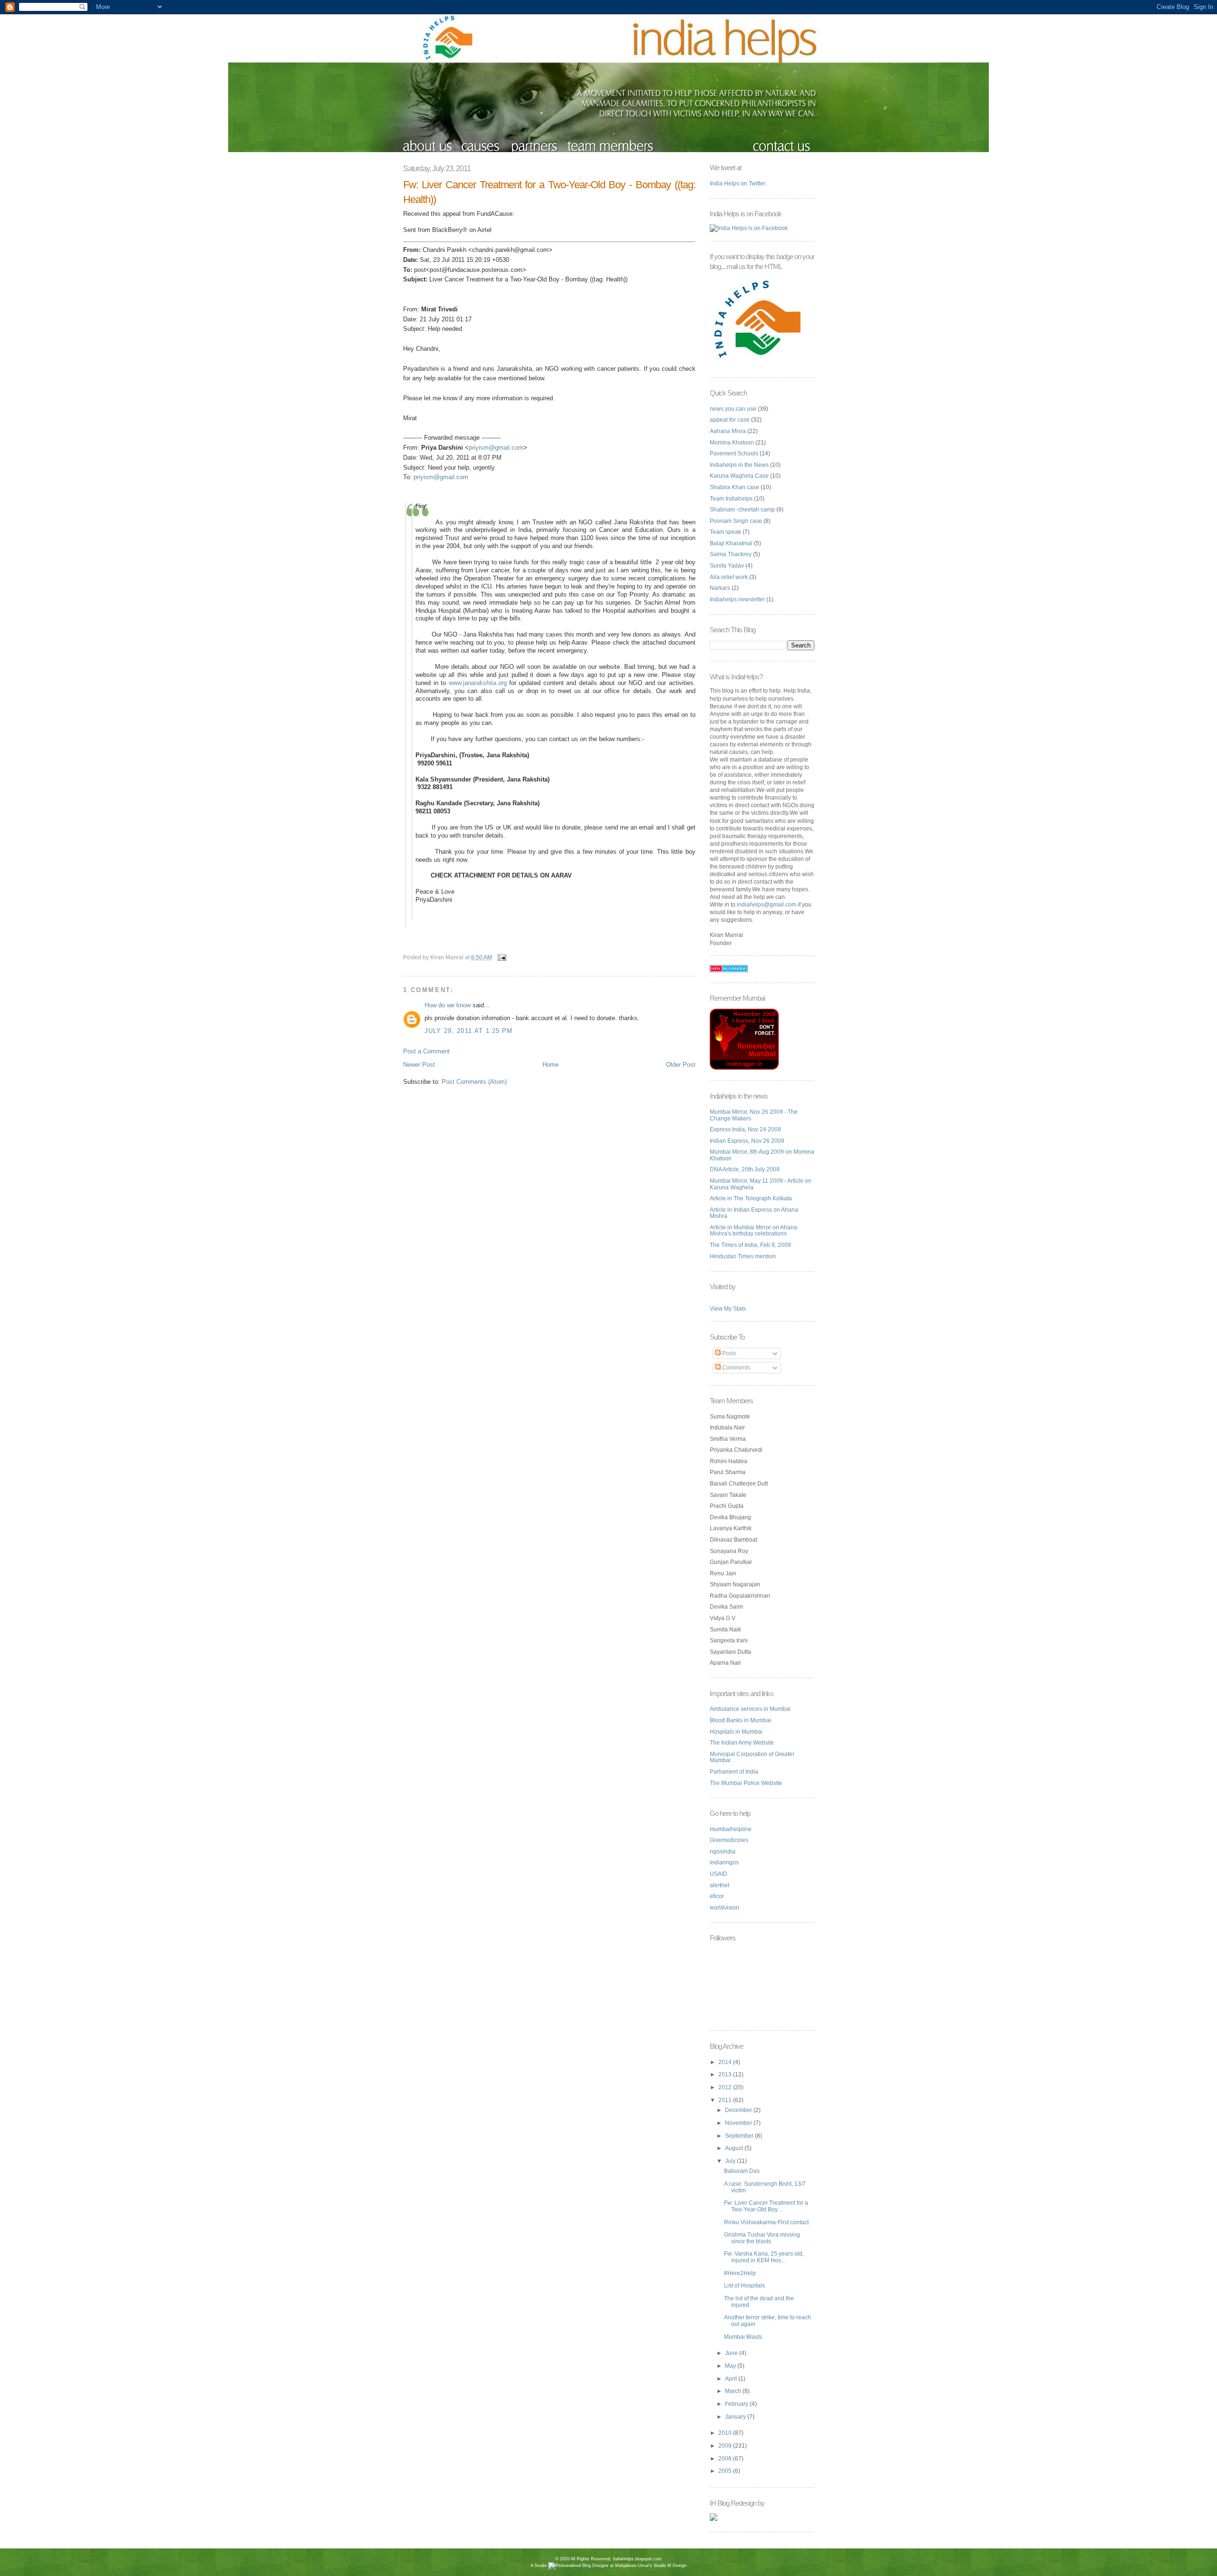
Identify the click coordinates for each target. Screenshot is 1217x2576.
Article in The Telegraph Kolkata (751, 1198)
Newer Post (419, 1065)
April (732, 2379)
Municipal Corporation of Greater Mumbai (752, 1757)
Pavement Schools (734, 453)
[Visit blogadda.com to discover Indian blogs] (729, 970)
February (737, 2404)
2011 (726, 2100)
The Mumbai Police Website (746, 1783)
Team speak (725, 532)
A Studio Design (608, 2566)
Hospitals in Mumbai (736, 1732)
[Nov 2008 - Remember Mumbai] (744, 1068)
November (739, 2123)
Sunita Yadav (727, 566)
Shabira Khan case (734, 487)
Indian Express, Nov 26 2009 (747, 1141)
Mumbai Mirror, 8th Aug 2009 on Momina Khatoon (762, 1155)
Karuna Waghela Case (739, 476)
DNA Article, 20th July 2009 (745, 1169)
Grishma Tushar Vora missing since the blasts (762, 2238)
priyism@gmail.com (496, 448)
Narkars (720, 588)
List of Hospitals (744, 2286)
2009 (726, 2446)
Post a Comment (426, 1051)
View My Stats (728, 1309)
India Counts (609, 2573)
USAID (719, 1874)
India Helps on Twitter (738, 183)
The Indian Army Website (742, 1743)
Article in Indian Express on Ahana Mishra (754, 1213)
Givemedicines (729, 1840)
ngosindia (723, 1852)
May (731, 2366)
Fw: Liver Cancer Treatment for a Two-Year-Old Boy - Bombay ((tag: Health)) (549, 192)
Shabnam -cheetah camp (742, 510)
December (739, 2110)
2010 (726, 2433)
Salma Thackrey (731, 554)
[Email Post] (501, 957)
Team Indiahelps (731, 499)
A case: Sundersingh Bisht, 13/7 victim (765, 2187)
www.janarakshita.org (478, 683)
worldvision (724, 1908)
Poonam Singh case (736, 521)
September (740, 2136)
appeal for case (730, 420)
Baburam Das (742, 2171)
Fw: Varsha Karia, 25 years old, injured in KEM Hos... (764, 2257)
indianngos (724, 1862)
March (734, 2391)
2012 (726, 2087)
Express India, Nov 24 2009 (745, 1129)
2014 (726, 2062)
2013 (726, 2074)
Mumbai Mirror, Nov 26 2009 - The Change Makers (754, 1115)
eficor (717, 1896)
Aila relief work (729, 577)
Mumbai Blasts (743, 2337)
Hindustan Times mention (743, 1256)
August (735, 2148)
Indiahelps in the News (739, 465)
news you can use (733, 409)
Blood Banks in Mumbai (740, 1720)
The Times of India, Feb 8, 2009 (750, 1245)
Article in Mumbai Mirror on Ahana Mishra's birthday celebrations (753, 1231)
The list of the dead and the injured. (759, 2302)
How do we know (448, 1005)
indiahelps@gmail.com (767, 905)
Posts (729, 1353)
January (736, 2417)
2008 (726, 2459)
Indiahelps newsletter (737, 599)
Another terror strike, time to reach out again (768, 2321)
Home (551, 1065)
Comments (735, 1368)
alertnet (720, 1885)
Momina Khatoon (732, 443)
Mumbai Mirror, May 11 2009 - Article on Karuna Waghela (761, 1184)
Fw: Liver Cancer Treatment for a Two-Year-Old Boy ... (766, 2206)
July (731, 2161)
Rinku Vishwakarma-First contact (766, 2222)
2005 (726, 2471)
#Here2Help (740, 2273)
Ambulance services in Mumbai (750, 1709)
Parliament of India (734, 1772)
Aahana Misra (728, 431)
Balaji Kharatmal (731, 543)
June (732, 2353)
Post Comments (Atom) (474, 1082)
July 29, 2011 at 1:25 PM (469, 1031)
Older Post (681, 1065)
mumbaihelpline (731, 1829)
